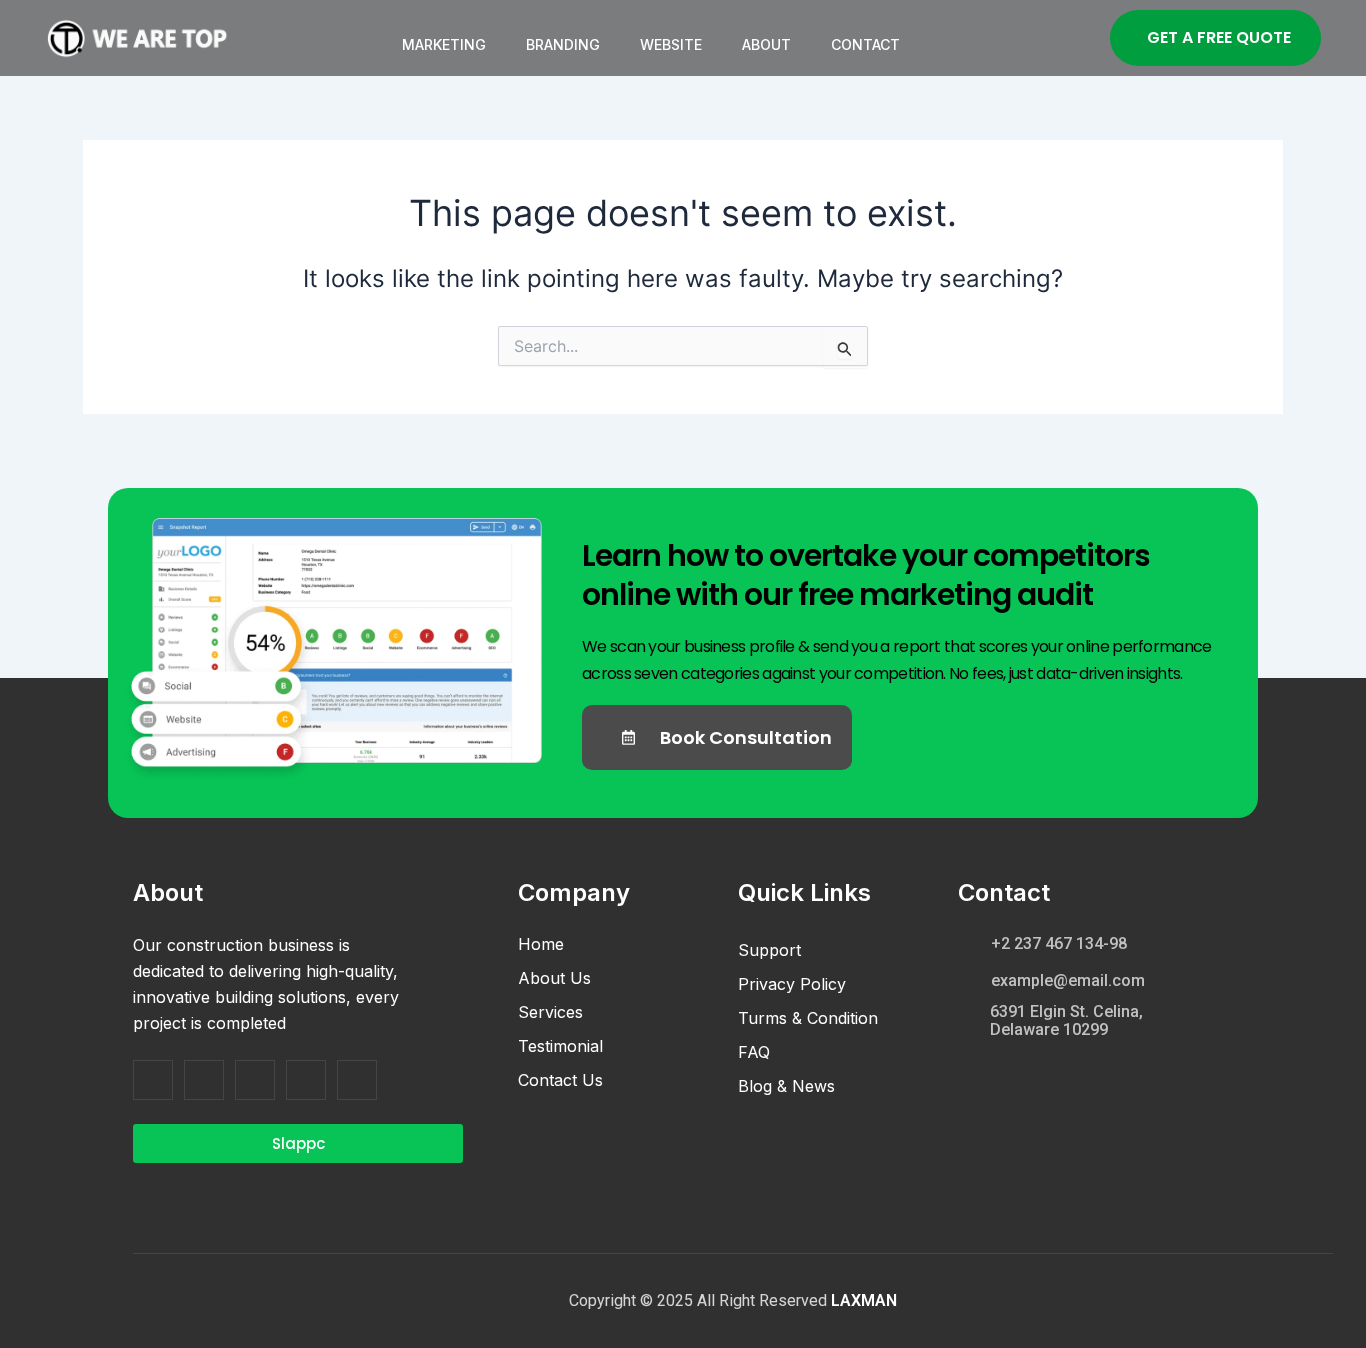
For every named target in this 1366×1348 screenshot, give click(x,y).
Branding (563, 44)
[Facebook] (153, 1080)
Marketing (444, 44)
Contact (865, 44)
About (766, 44)
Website (671, 44)
